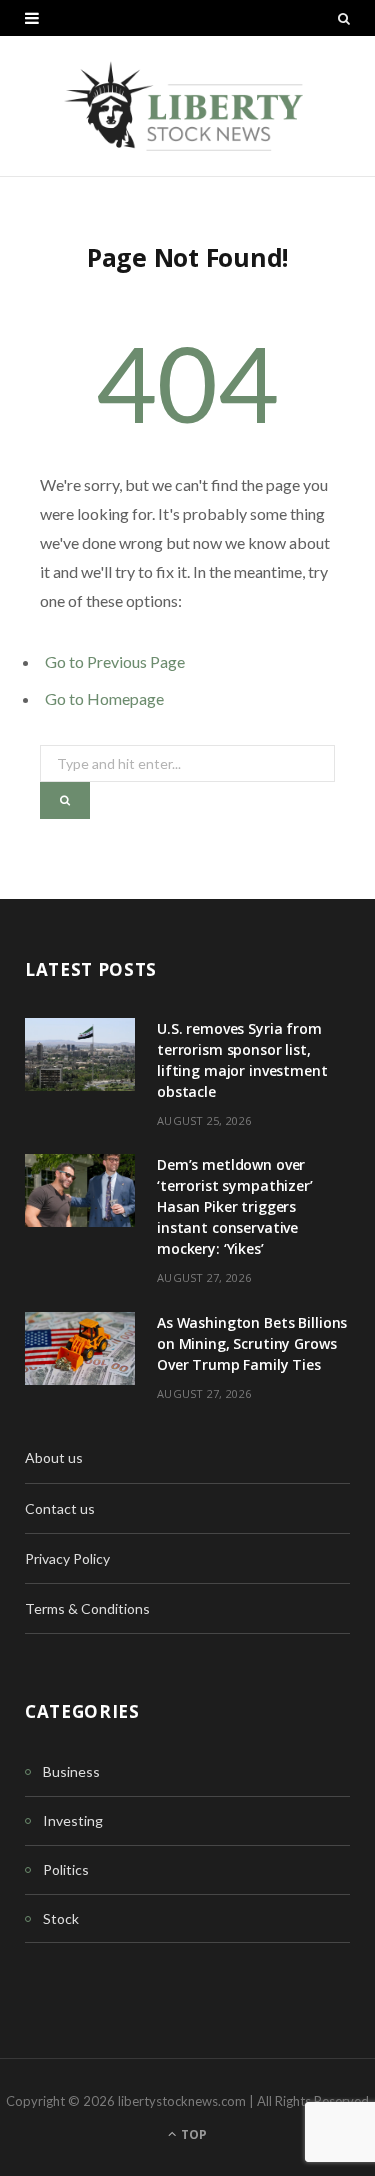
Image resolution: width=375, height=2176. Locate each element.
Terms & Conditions (87, 1608)
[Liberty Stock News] (187, 106)
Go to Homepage (104, 698)
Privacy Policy (67, 1558)
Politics (66, 1869)
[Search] (344, 18)
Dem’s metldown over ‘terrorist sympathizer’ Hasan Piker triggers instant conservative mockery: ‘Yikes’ (235, 1206)
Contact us (60, 1508)
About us (54, 1457)
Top (192, 2134)
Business (71, 1771)
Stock (61, 1918)
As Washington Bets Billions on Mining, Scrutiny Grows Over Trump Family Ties (252, 1343)
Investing (73, 1820)
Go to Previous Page (115, 661)
